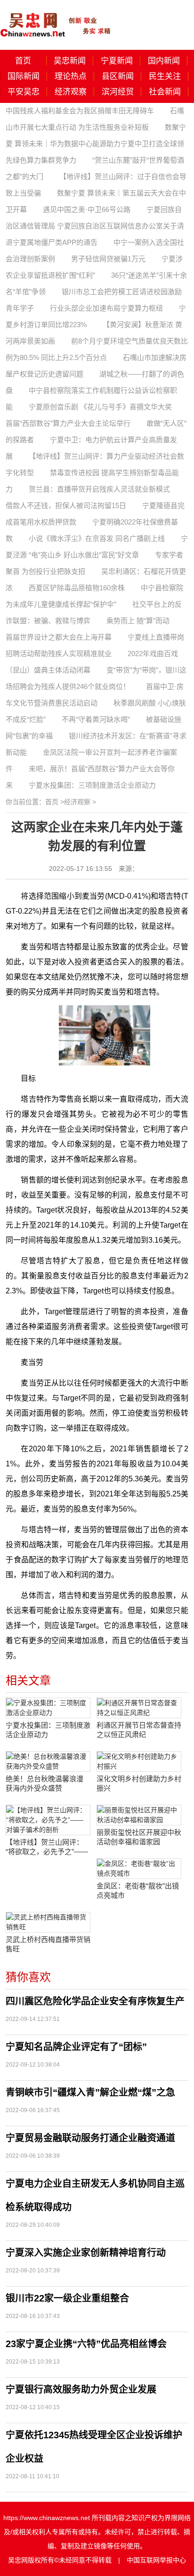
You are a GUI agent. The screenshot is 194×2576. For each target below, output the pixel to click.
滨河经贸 (118, 92)
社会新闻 (165, 92)
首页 (23, 61)
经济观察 (71, 92)
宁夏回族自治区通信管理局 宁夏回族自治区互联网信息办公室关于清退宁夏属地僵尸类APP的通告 (95, 226)
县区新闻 (118, 76)
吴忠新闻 (70, 61)
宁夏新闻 (117, 61)
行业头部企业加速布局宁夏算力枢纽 (106, 308)
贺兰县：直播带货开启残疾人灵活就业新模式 (99, 489)
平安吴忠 (24, 92)
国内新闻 (164, 61)
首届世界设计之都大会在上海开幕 (59, 637)
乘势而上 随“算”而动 (138, 621)
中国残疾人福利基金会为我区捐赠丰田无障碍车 (80, 111)
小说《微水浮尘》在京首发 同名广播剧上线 (97, 538)
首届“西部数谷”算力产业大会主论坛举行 (68, 423)
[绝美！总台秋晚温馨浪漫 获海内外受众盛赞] (48, 1762)
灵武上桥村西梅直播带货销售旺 (48, 1944)
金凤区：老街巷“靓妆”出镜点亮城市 (138, 1891)
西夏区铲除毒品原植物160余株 (77, 588)
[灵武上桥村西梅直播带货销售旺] (48, 1922)
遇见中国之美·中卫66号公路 (87, 209)
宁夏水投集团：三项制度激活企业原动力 (92, 785)
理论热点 (71, 76)
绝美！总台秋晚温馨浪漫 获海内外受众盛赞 (44, 1783)
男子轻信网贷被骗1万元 (108, 259)
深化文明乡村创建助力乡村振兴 (139, 1783)
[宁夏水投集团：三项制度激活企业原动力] (48, 1708)
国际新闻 (24, 76)
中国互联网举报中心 (156, 2560)
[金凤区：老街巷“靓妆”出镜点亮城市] (139, 1869)
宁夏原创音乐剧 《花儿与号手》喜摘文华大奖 (100, 407)
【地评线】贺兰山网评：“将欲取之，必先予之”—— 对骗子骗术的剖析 (47, 1847)
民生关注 (165, 76)
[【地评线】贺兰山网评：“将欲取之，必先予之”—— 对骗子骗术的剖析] (48, 1820)
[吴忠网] (57, 18)
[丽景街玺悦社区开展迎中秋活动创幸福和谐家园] (139, 1815)
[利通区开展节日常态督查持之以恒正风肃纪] (139, 1708)
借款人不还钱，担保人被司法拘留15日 (66, 505)
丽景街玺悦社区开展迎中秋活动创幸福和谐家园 (139, 1837)
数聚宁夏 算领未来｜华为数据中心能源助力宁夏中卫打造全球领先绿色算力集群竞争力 (96, 144)
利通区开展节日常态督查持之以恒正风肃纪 (139, 1730)
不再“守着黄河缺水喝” (96, 719)
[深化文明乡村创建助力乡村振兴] (139, 1762)
